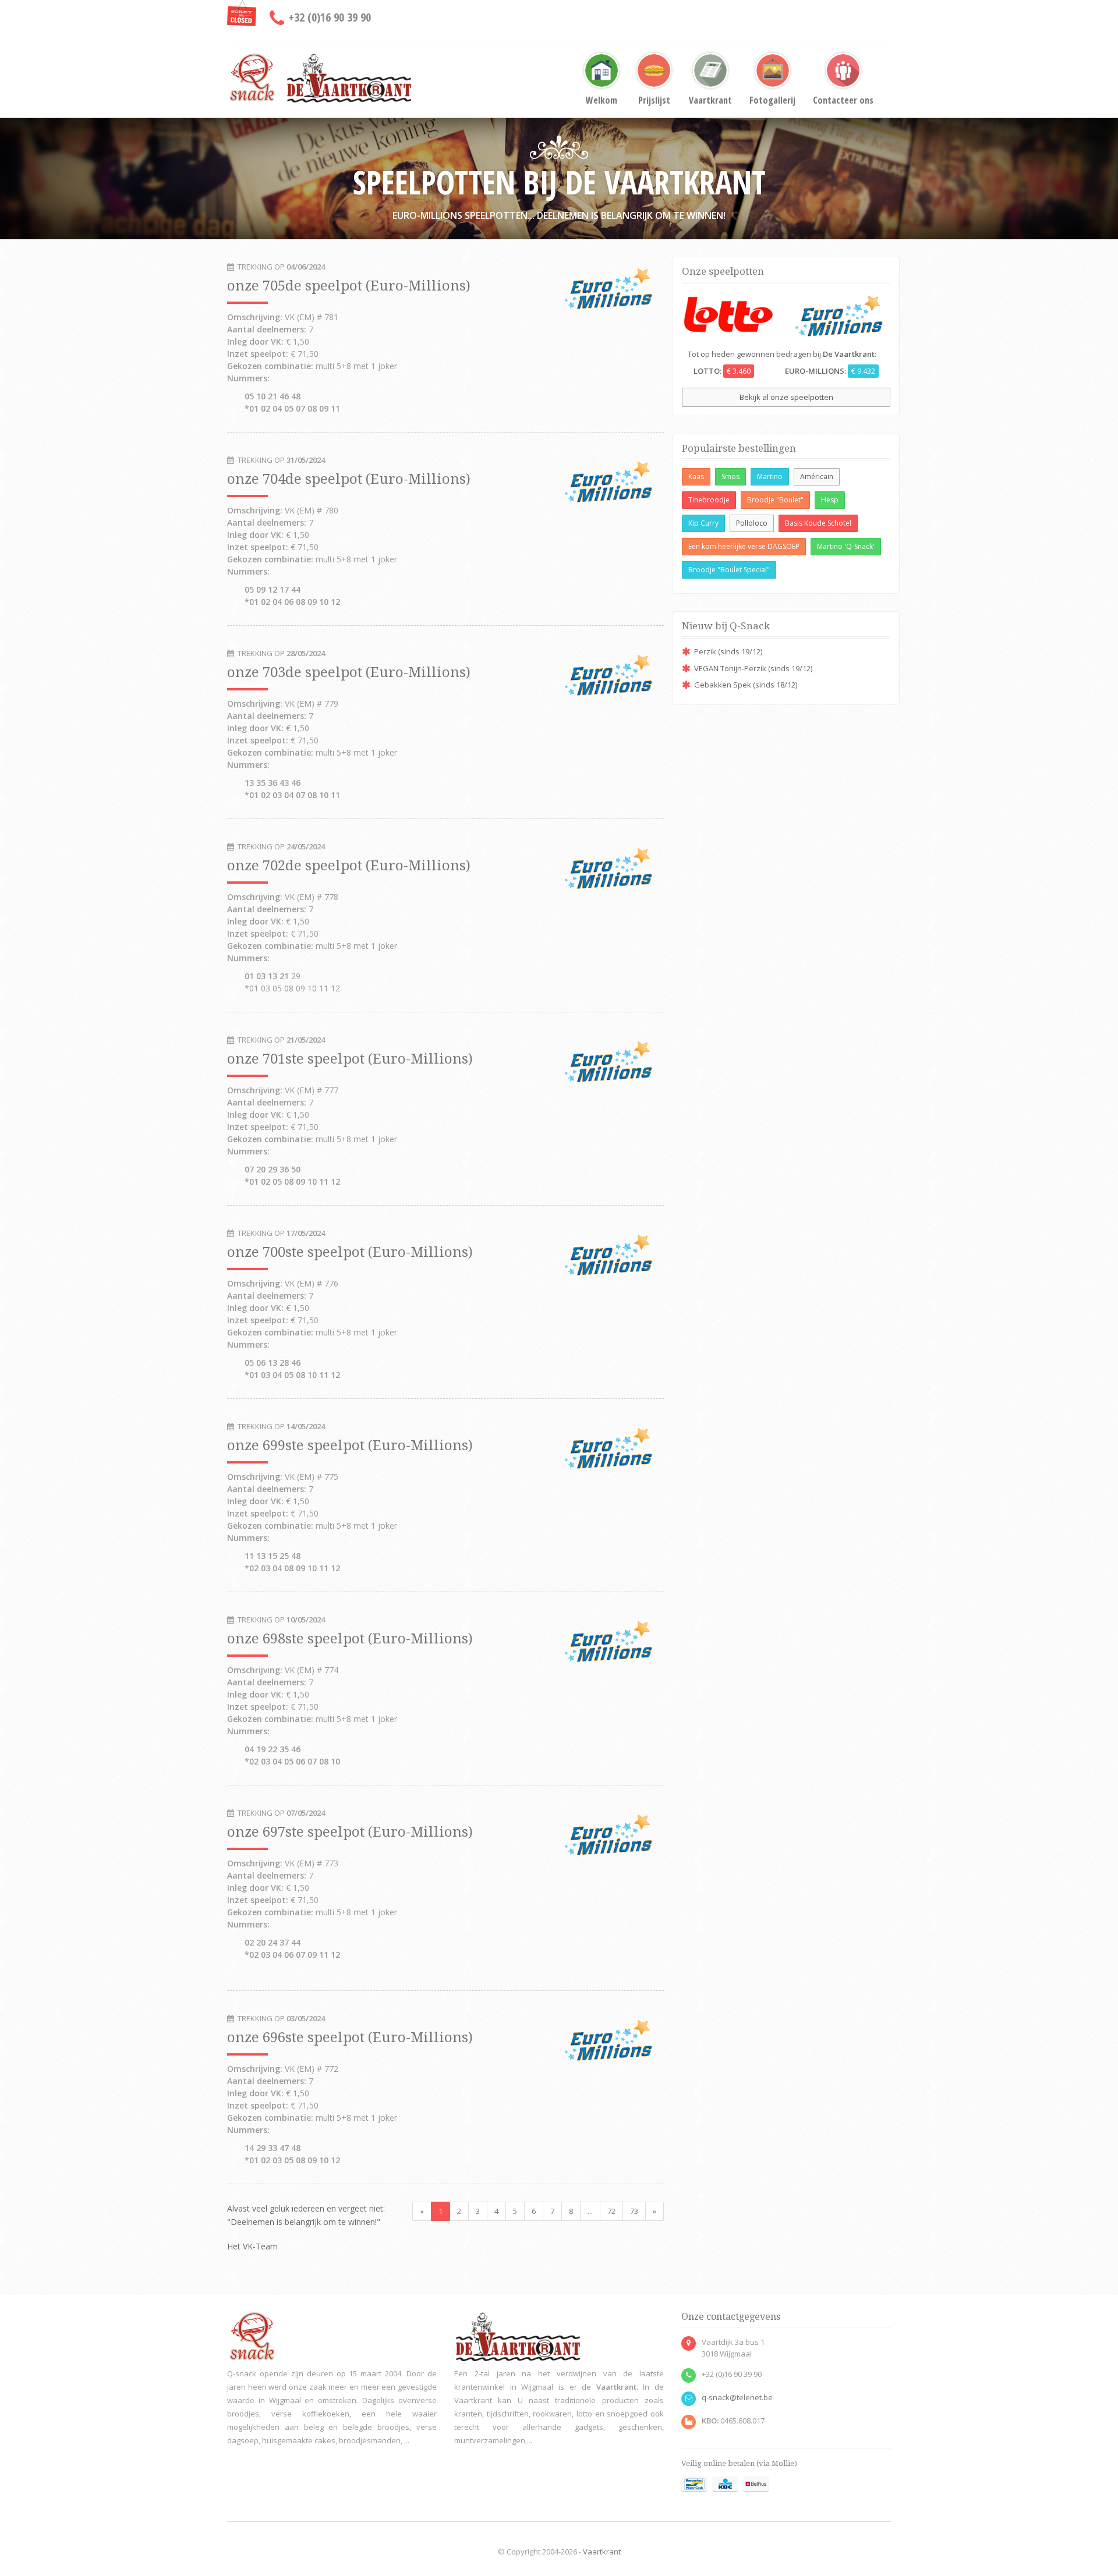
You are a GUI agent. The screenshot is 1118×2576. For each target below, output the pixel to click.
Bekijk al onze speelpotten (786, 397)
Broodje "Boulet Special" (729, 570)
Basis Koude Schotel (818, 523)
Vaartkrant (710, 100)
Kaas (696, 476)
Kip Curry (703, 523)
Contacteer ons (843, 100)
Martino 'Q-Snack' (846, 546)
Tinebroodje (709, 500)
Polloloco (752, 523)
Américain (817, 476)
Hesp (830, 500)
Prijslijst (654, 100)
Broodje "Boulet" (775, 500)
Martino (770, 476)
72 (611, 2211)
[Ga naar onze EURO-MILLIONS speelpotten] (839, 314)
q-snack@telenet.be (737, 2397)
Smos (730, 476)
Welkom (602, 100)
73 (634, 2211)
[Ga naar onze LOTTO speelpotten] (728, 313)
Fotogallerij (772, 100)
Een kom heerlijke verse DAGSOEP (744, 546)
